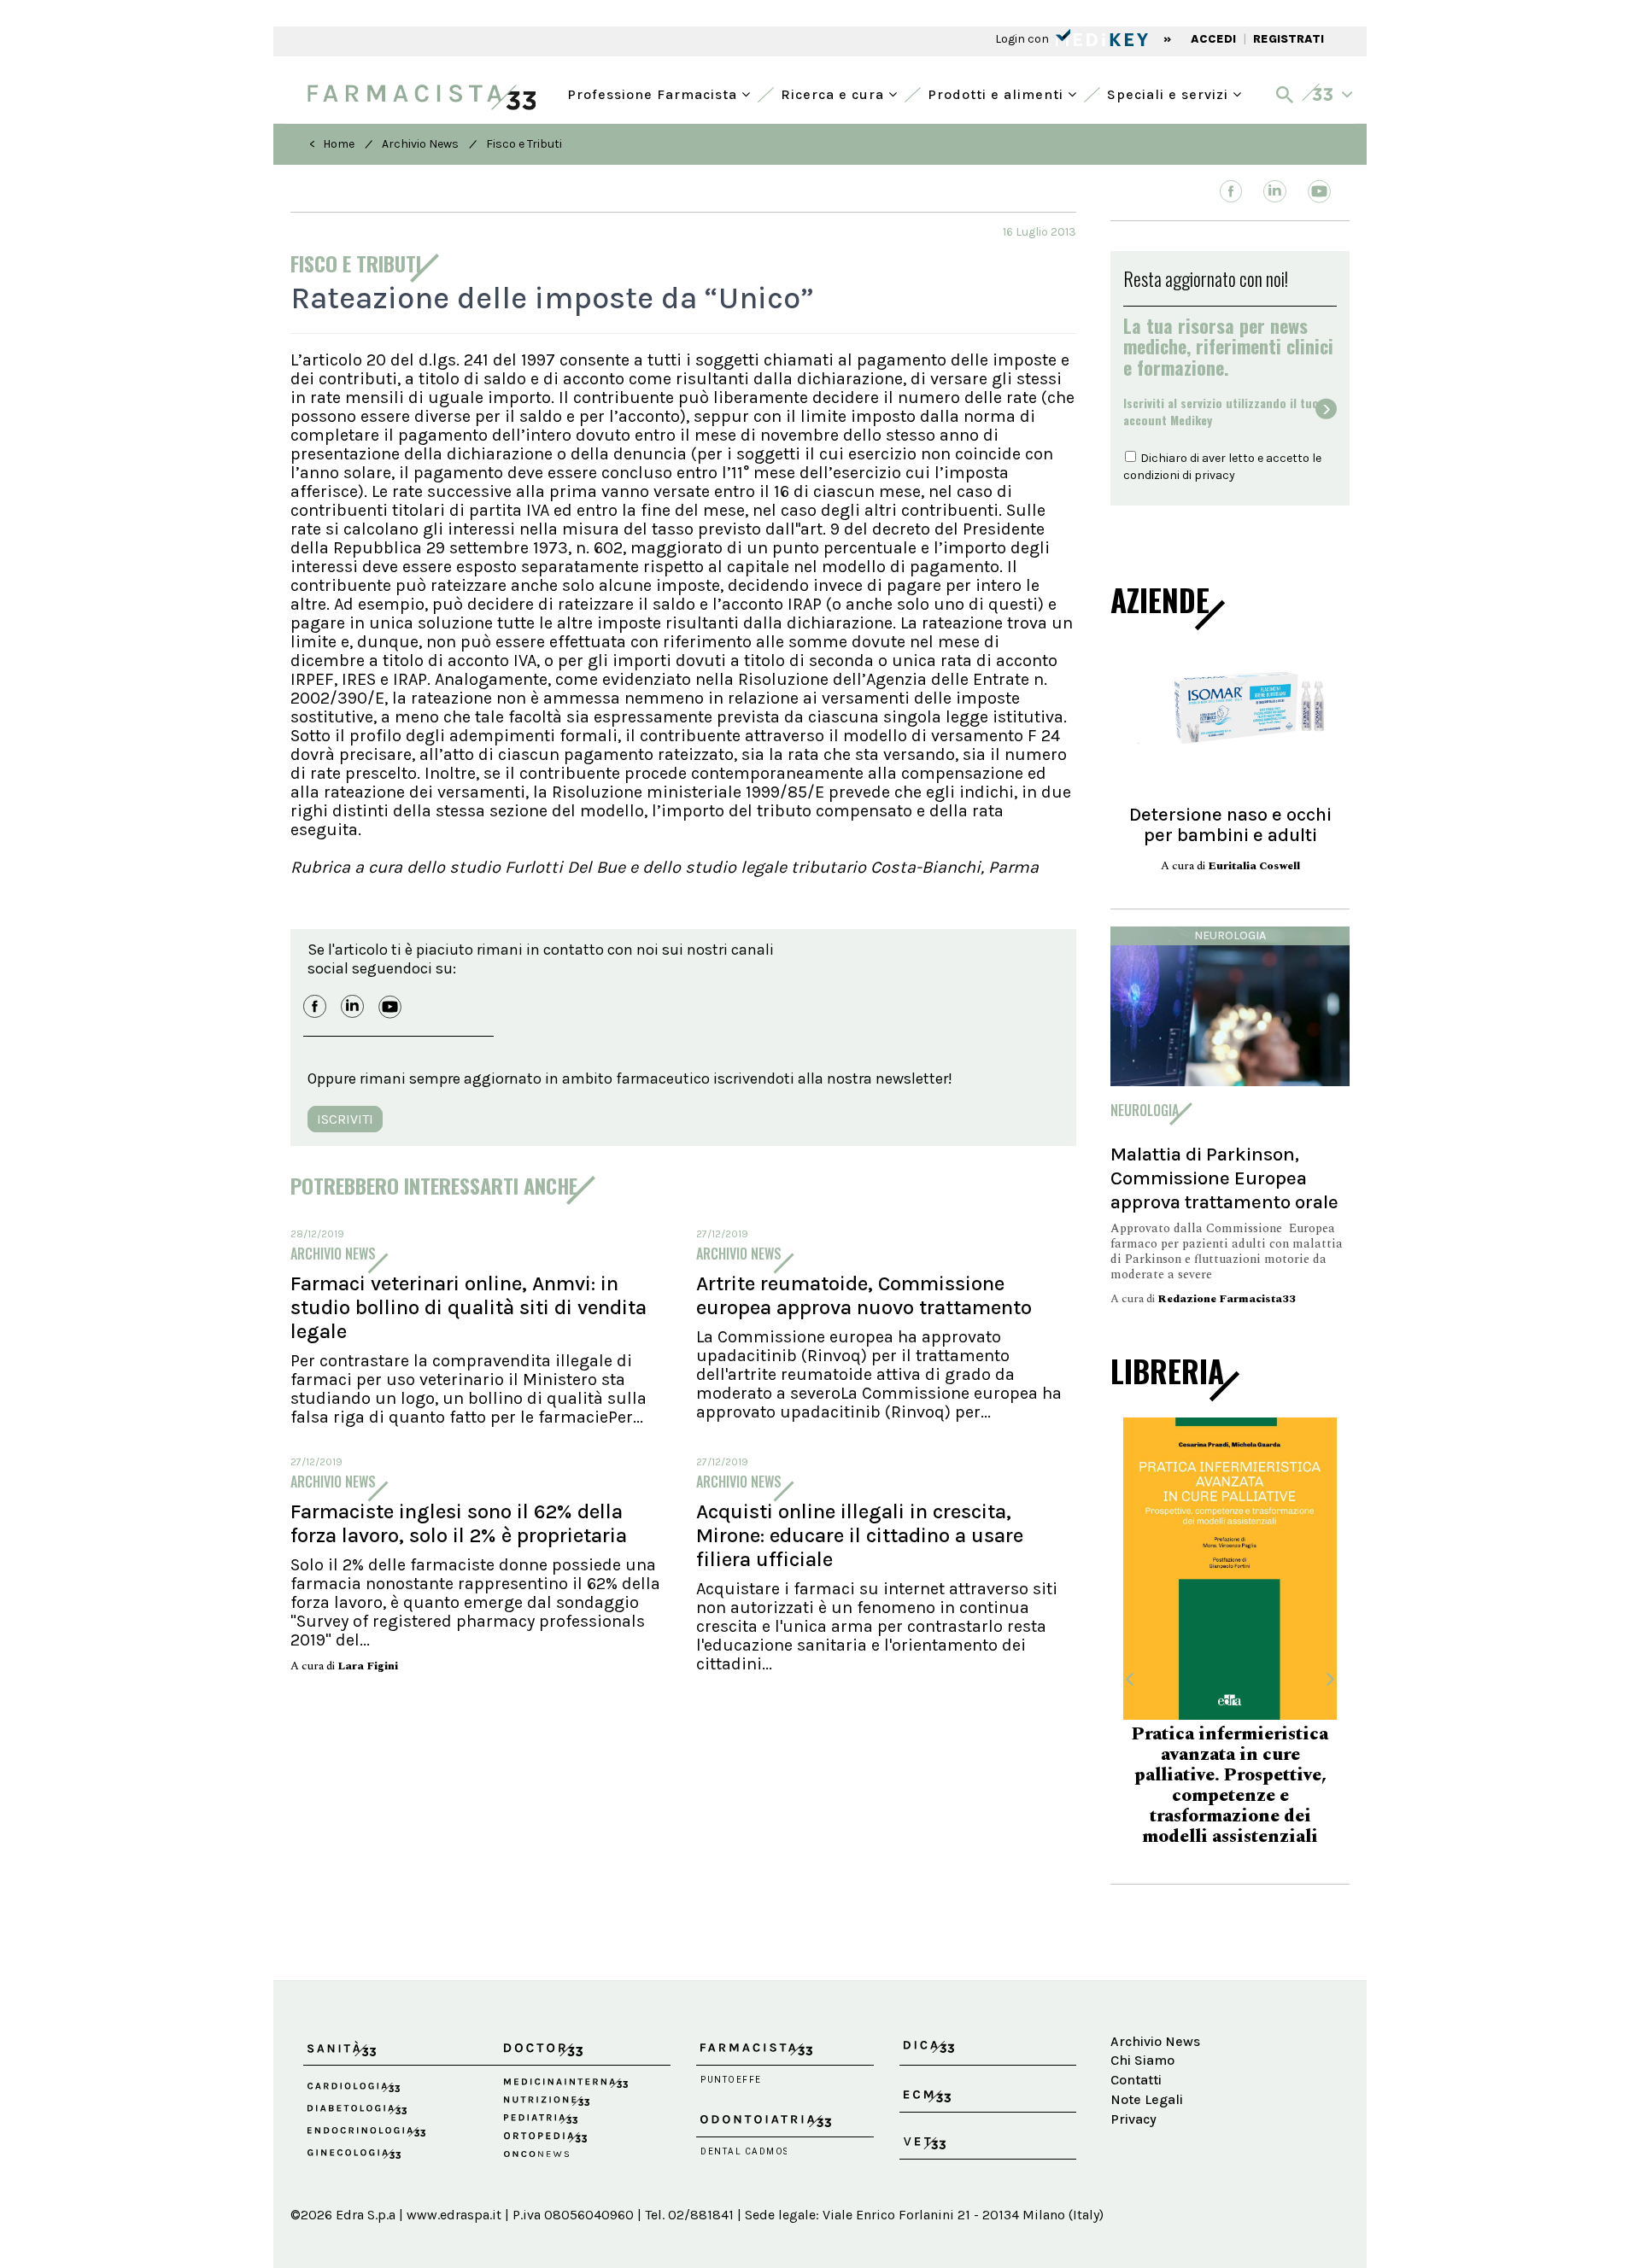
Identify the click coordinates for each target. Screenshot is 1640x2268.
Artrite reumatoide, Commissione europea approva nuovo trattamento (864, 1295)
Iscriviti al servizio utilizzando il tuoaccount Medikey (1221, 412)
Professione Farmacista (654, 93)
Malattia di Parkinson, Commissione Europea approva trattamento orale (1224, 1178)
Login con (1023, 39)
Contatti (1136, 2080)
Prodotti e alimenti (998, 93)
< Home (332, 144)
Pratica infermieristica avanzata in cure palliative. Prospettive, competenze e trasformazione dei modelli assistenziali (1230, 1786)
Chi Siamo (1142, 2060)
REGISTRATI (1289, 39)
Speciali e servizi (1170, 93)
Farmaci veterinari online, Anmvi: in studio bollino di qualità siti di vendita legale (469, 1307)
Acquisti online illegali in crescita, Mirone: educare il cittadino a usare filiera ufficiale (860, 1535)
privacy (1215, 475)
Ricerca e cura (835, 93)
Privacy (1133, 2119)
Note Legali (1147, 2099)
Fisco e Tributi (524, 144)
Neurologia (1230, 935)
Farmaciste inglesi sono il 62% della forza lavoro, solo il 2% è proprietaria (459, 1523)
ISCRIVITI (345, 1119)
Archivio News (420, 144)
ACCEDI (1213, 39)
